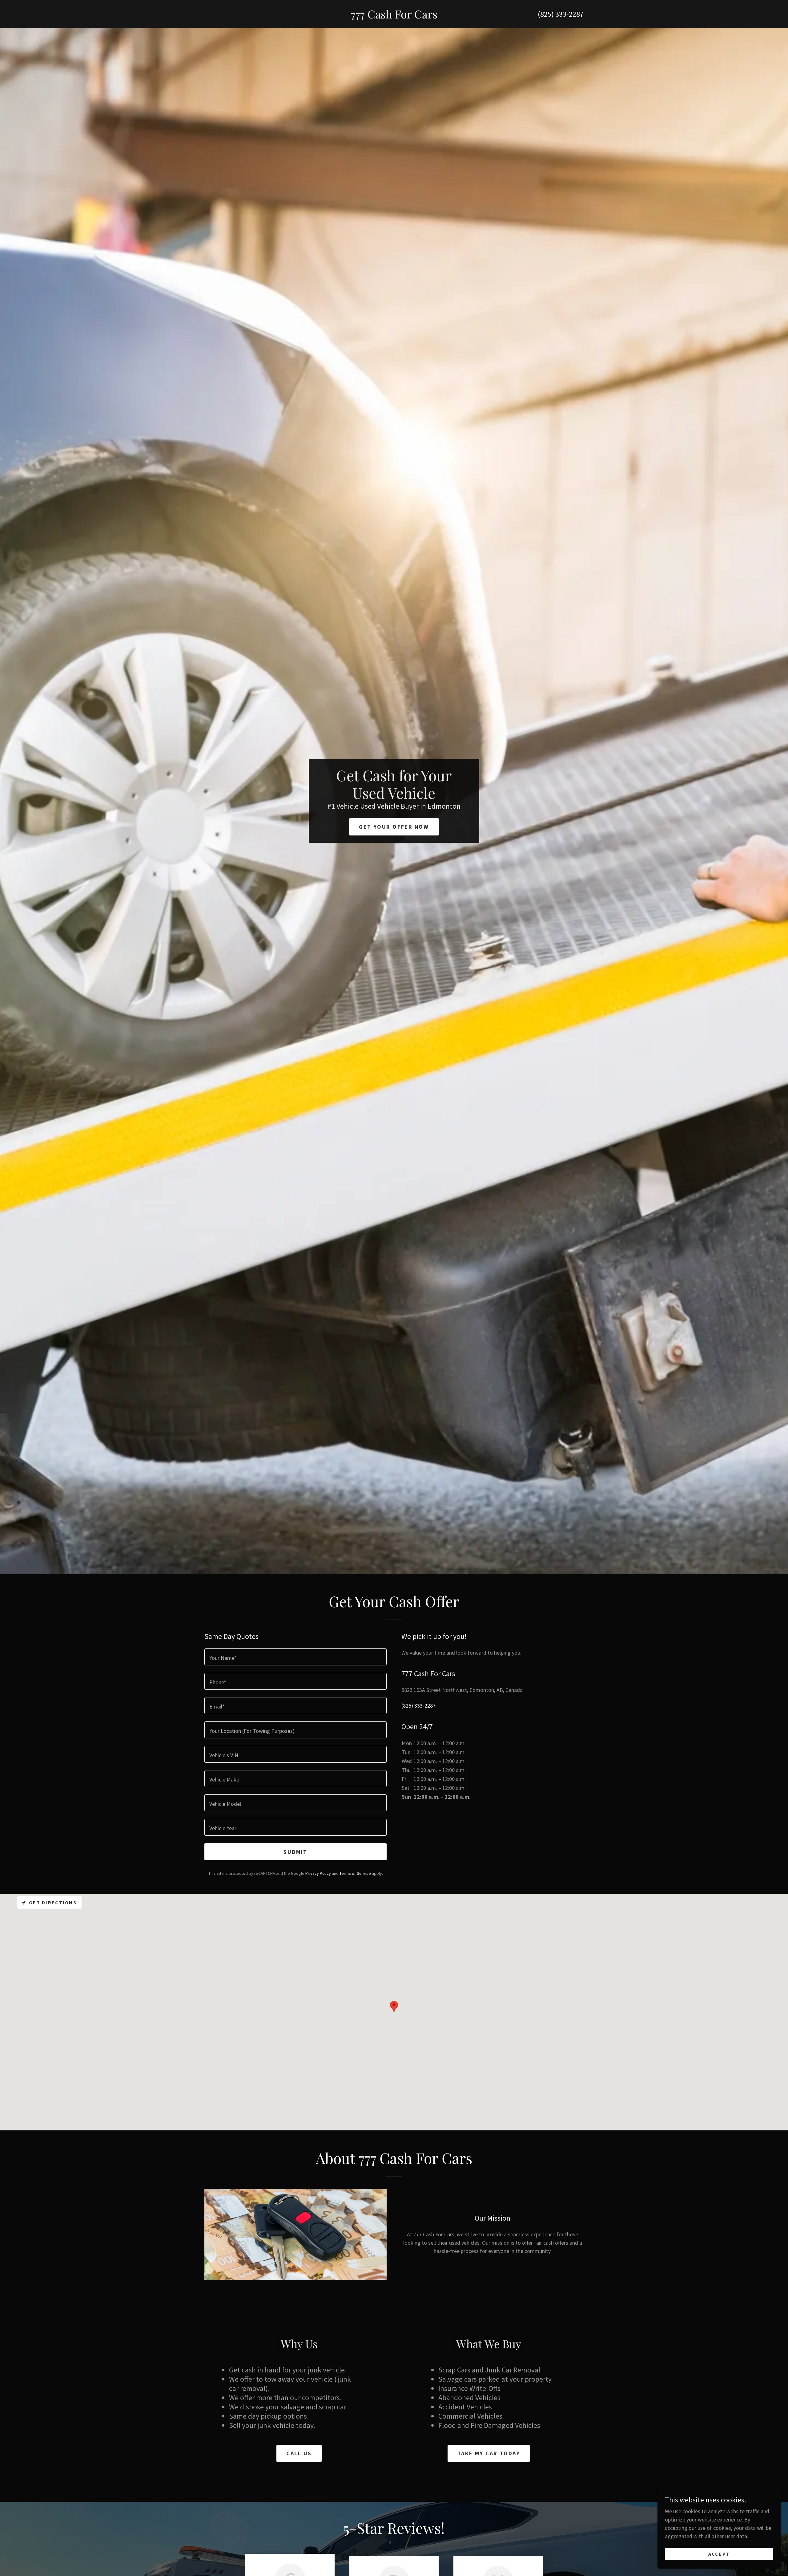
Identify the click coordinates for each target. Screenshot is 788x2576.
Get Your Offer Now (394, 827)
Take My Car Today (489, 2453)
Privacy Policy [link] (318, 1873)
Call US (299, 2453)
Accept (719, 2554)
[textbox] (295, 1657)
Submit (295, 1852)
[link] (394, 16)
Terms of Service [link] (355, 1873)
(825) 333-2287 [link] (561, 14)
